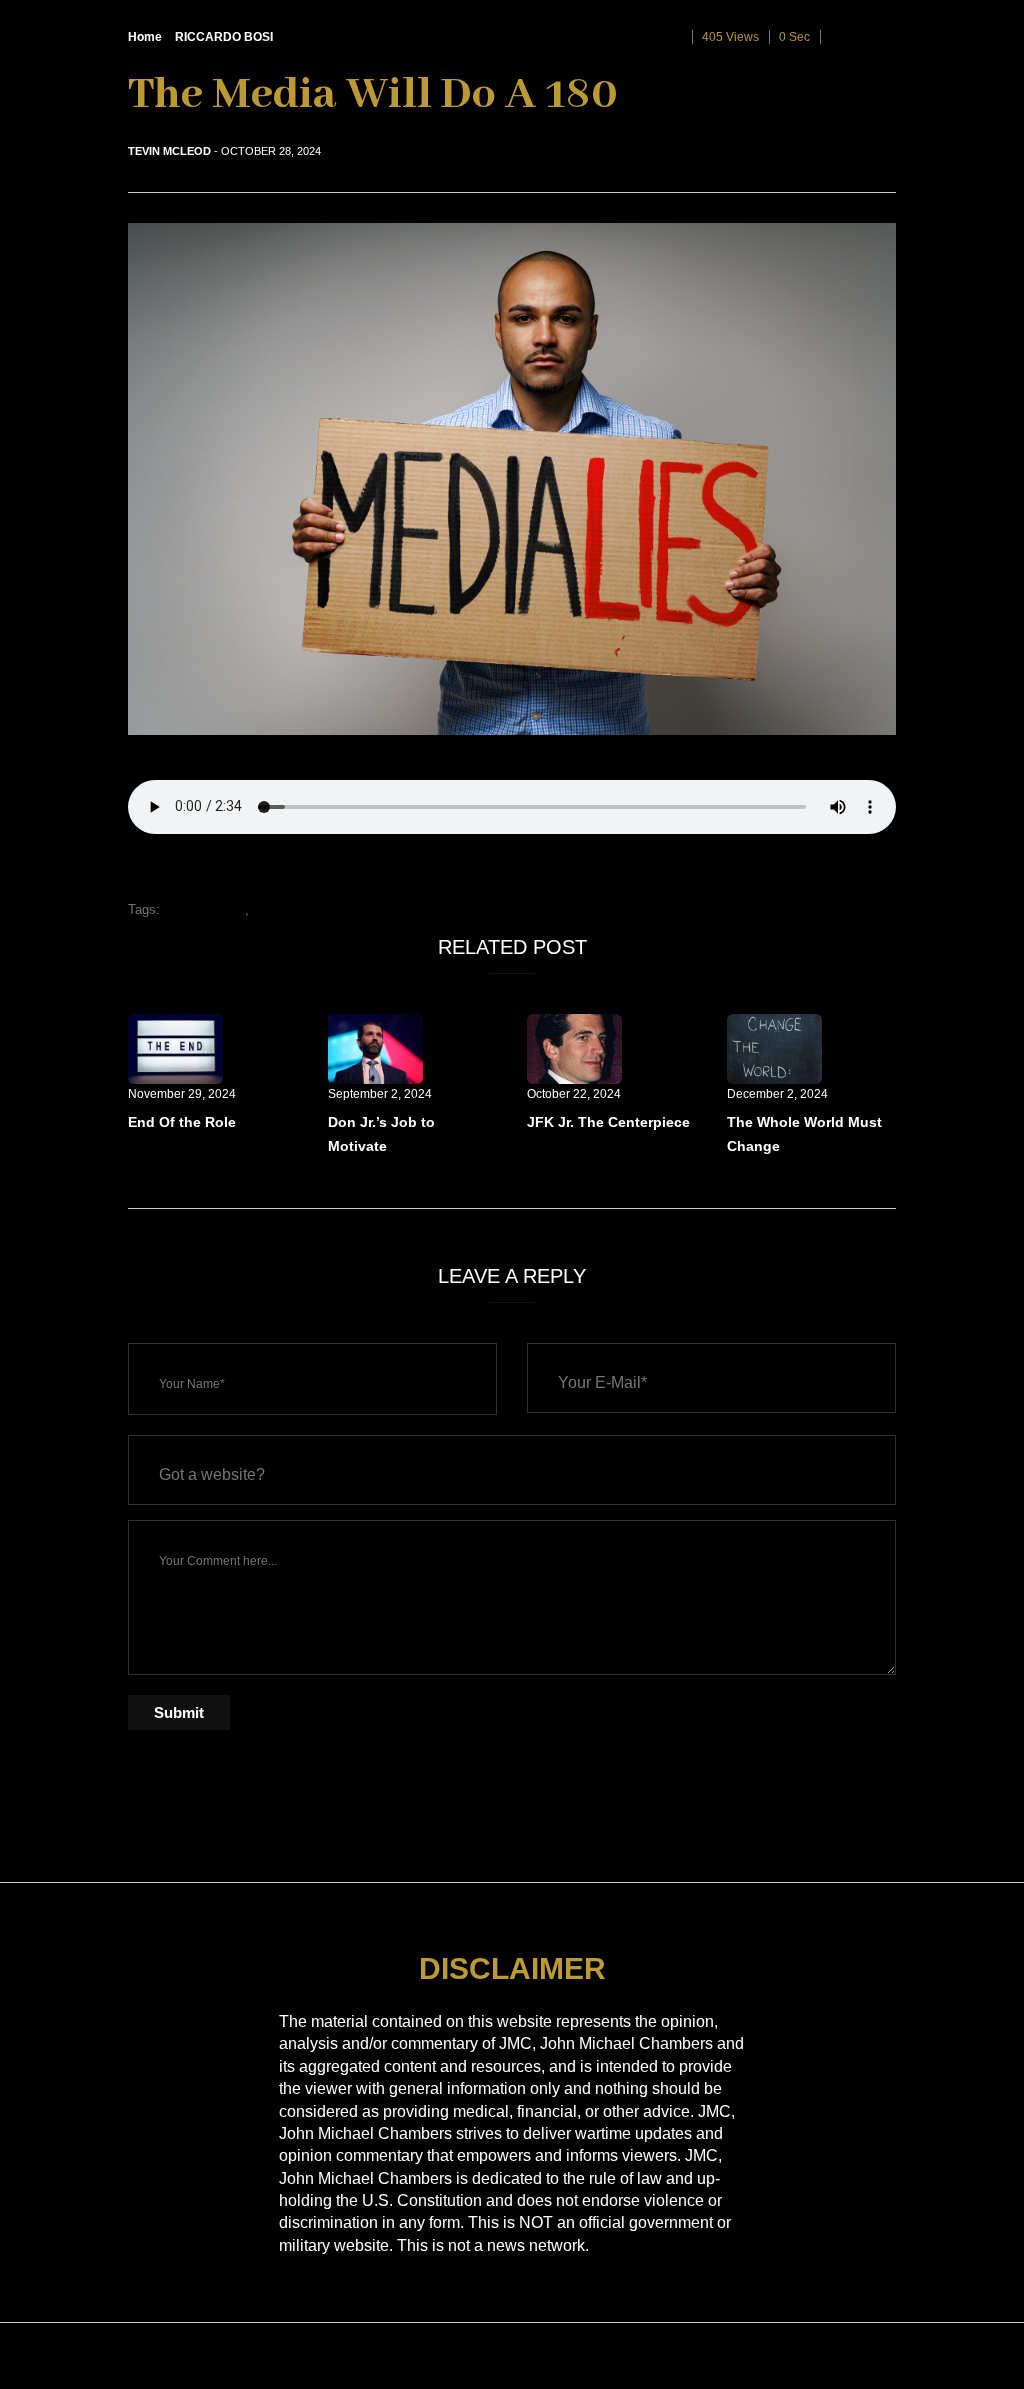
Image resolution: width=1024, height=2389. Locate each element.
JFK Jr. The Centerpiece (608, 1122)
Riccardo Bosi (204, 909)
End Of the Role (182, 1122)
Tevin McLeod (169, 151)
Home (145, 37)
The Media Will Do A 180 (324, 909)
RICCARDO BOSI (224, 37)
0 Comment (863, 37)
